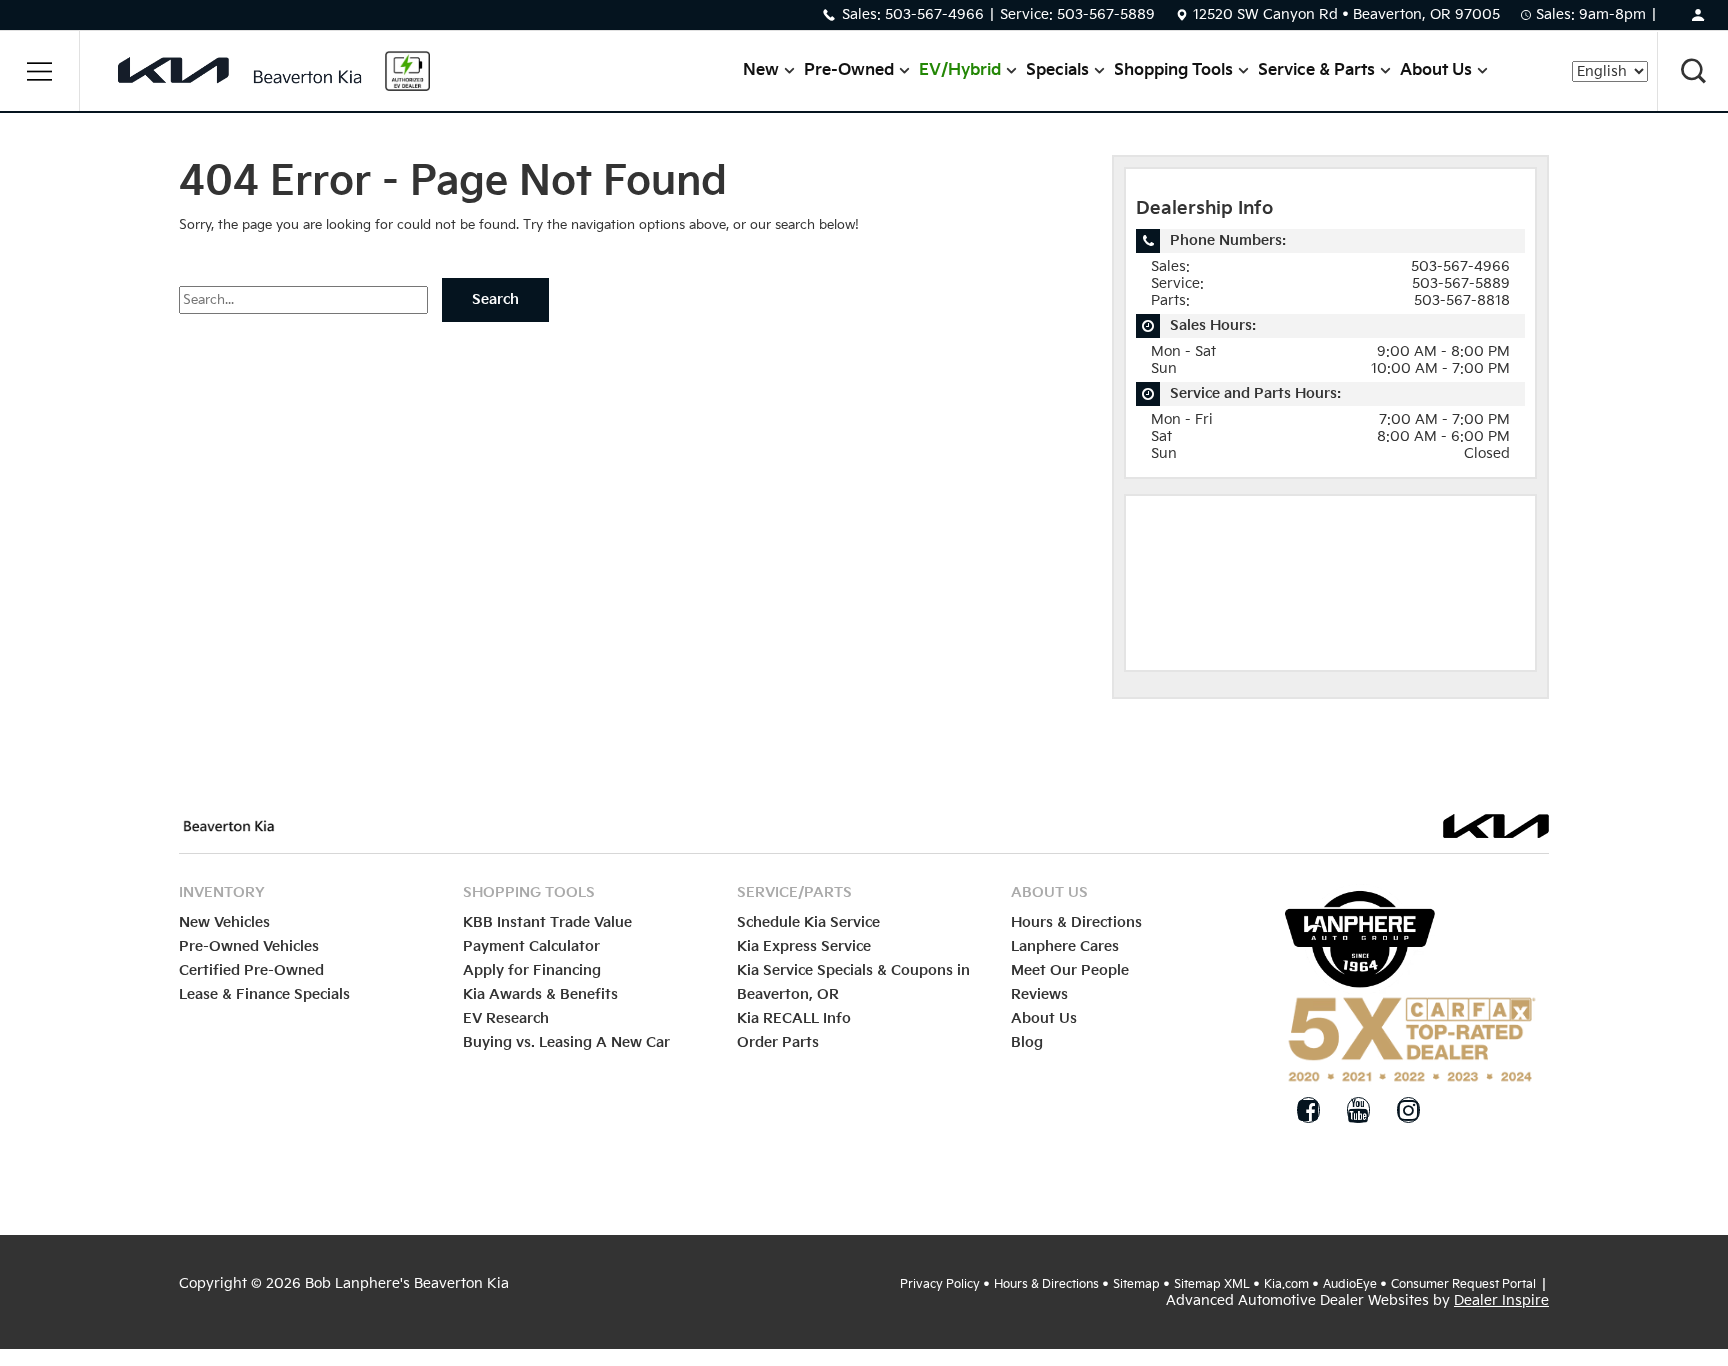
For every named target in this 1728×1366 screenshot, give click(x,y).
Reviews (1039, 994)
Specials (1057, 70)
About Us (1436, 70)
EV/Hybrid (960, 70)
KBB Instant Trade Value (547, 922)
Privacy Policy (940, 1284)
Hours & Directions (1076, 922)
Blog (1027, 1042)
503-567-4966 (934, 14)
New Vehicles (224, 922)
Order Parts (778, 1042)
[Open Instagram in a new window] (1408, 1110)
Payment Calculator (531, 946)
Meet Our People (1070, 970)
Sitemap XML (1212, 1284)
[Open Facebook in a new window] (1308, 1110)
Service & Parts (1316, 70)
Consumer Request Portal (1463, 1284)
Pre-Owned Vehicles (249, 946)
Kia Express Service (804, 946)
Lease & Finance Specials (264, 994)
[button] (40, 71)
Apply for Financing (532, 970)
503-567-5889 (1106, 14)
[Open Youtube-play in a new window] (1358, 1110)
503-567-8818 (1462, 300)
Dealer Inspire (1501, 1300)
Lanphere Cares (1065, 946)
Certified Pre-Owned (251, 970)
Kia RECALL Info (794, 1018)
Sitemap (1136, 1284)
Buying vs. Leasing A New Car (566, 1042)
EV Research (506, 1018)
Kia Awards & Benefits (540, 994)
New (761, 70)
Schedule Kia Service (808, 922)
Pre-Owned (849, 70)
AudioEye (1350, 1284)
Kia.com (1286, 1284)
